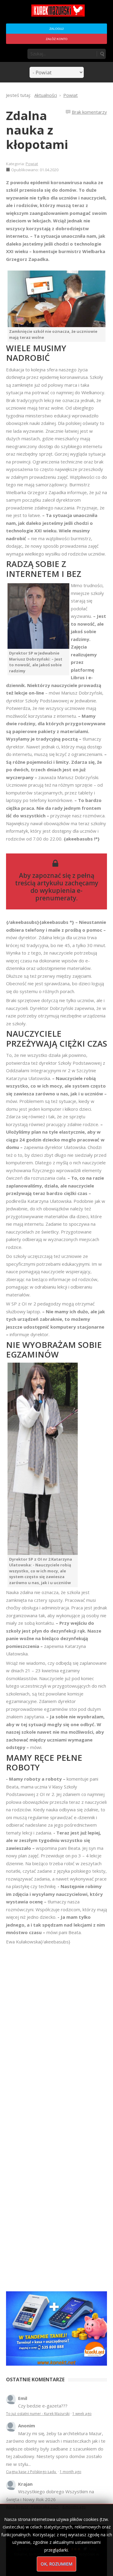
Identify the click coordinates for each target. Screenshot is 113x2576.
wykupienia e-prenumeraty (59, 894)
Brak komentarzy (89, 112)
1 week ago (82, 2414)
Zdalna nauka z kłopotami (37, 130)
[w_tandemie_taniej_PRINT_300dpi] (56, 2328)
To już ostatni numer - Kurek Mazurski (38, 2414)
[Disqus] (56, 2030)
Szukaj (102, 54)
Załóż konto (57, 39)
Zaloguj (56, 29)
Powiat (32, 164)
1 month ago (71, 2472)
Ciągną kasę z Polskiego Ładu (31, 2472)
